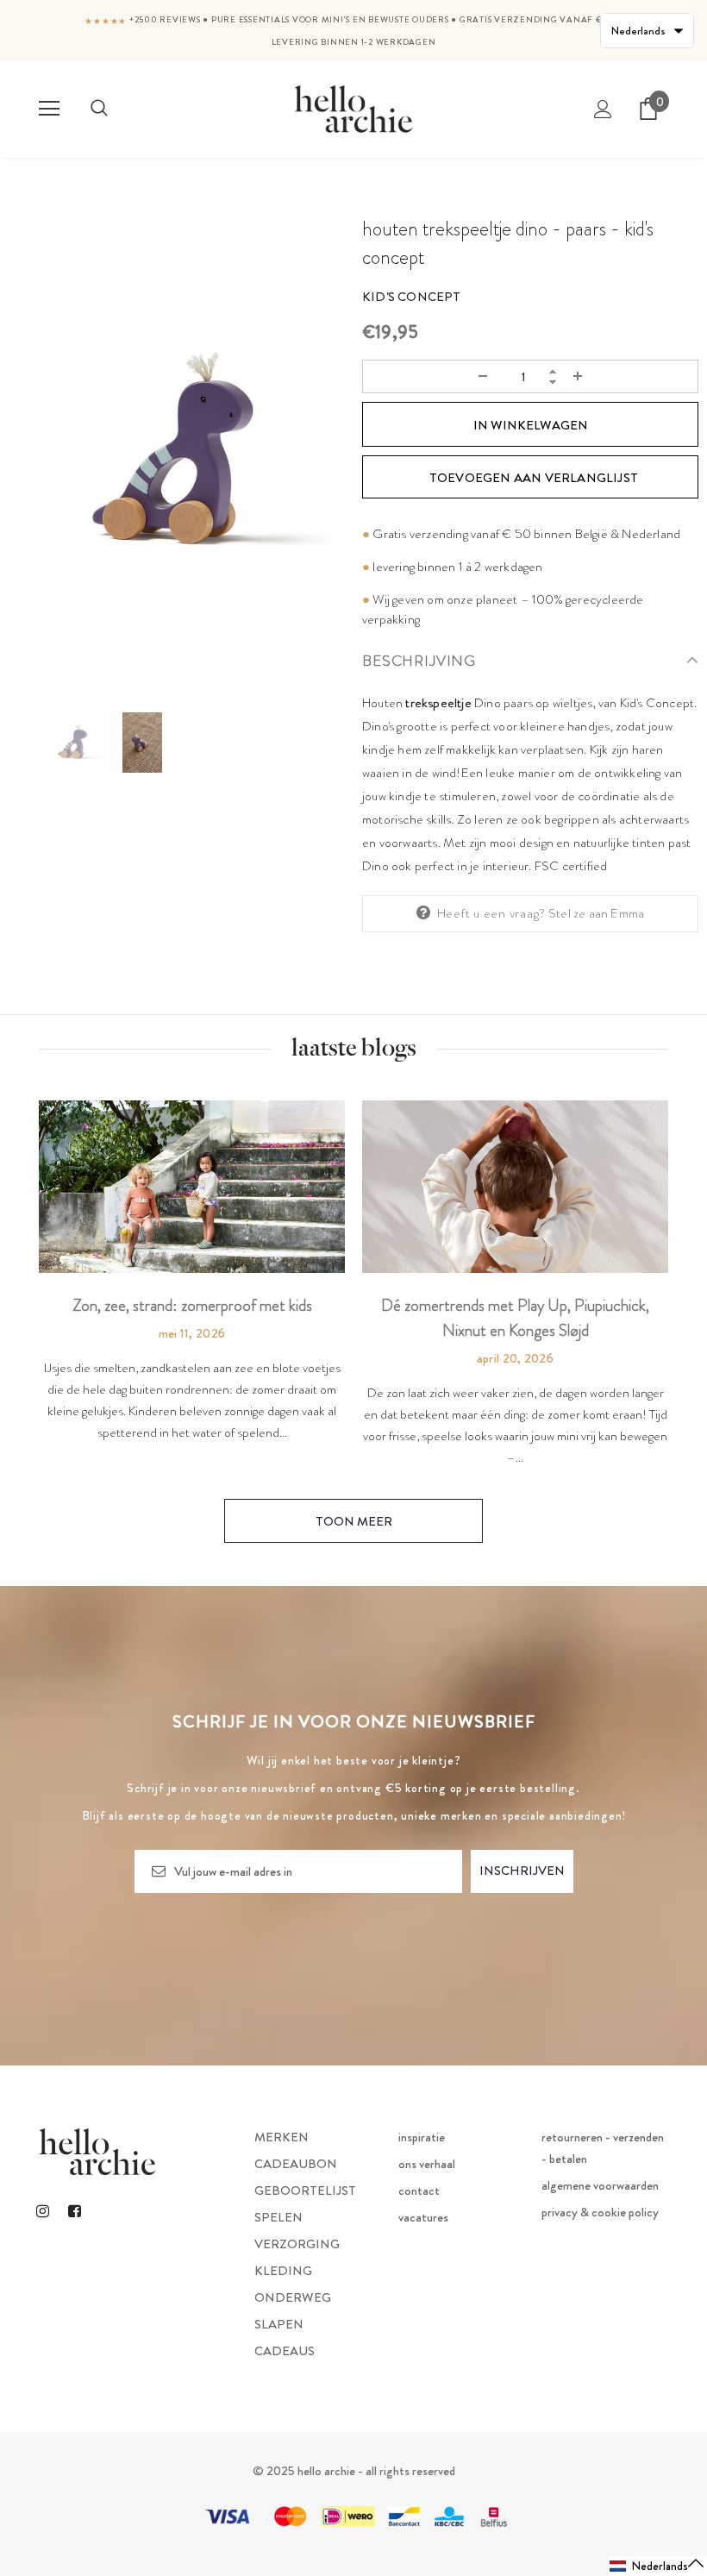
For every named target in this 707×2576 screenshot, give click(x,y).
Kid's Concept (412, 297)
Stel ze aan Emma (596, 913)
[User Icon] (603, 109)
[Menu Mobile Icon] (49, 109)
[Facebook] (74, 2211)
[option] (177, 454)
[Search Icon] (99, 109)
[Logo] (353, 108)
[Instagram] (42, 2211)
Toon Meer (354, 1521)
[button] (657, 2566)
